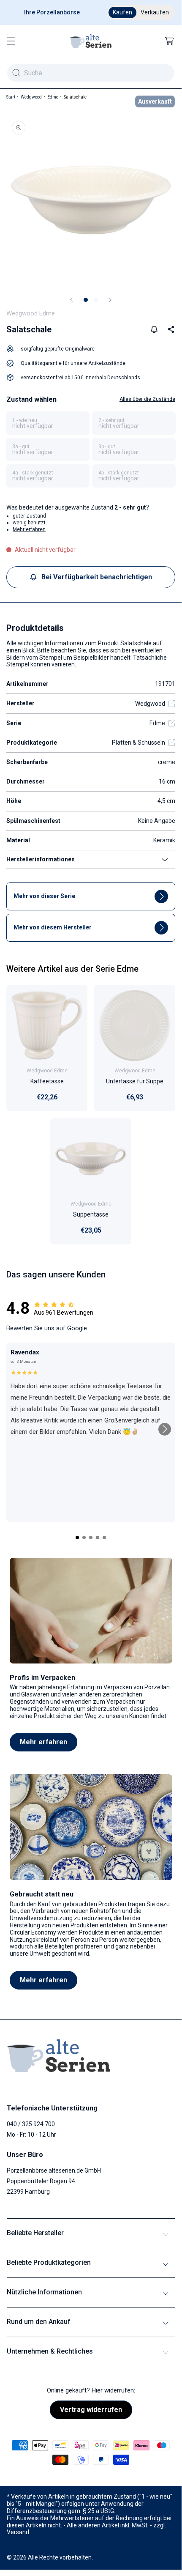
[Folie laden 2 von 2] (96, 300)
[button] (11, 41)
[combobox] (91, 73)
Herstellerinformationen (41, 859)
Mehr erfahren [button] (29, 529)
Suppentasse (91, 1215)
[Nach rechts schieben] (110, 300)
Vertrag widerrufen (91, 2410)
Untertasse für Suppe (135, 1081)
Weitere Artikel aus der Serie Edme (72, 969)
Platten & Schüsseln (139, 743)
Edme (53, 97)
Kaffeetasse (47, 1081)
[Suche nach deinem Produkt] (16, 73)
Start (11, 97)
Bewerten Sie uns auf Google (47, 1328)
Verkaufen (155, 12)
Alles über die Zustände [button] (147, 399)
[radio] (48, 423)
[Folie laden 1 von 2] (86, 300)
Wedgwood (31, 97)
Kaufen (122, 12)
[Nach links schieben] (71, 300)
